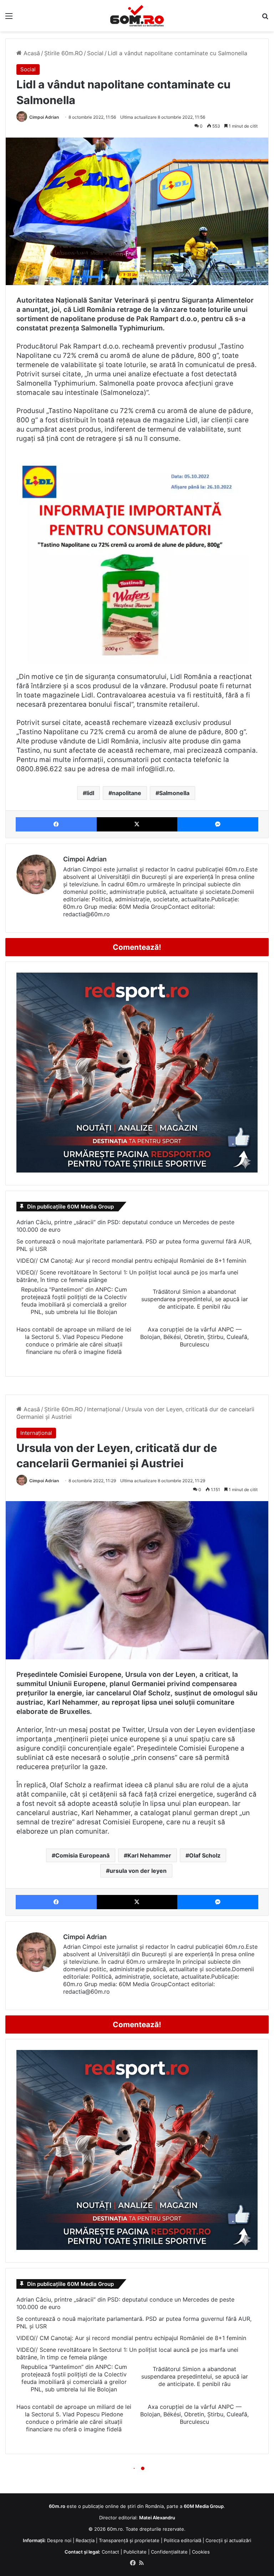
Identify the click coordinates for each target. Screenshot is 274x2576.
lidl (90, 793)
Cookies (201, 2552)
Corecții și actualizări (228, 2540)
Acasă (31, 53)
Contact (110, 2552)
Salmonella (174, 793)
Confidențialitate (169, 2552)
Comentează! (137, 947)
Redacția (85, 2540)
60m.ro (115, 2529)
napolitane (127, 793)
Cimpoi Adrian (44, 117)
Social (95, 53)
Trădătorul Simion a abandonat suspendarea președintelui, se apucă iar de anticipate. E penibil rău (195, 1299)
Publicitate (135, 2552)
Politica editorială (182, 2540)
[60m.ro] (137, 16)
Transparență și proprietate (129, 2540)
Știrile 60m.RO (64, 53)
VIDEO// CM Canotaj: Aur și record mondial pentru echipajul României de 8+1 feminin (131, 1261)
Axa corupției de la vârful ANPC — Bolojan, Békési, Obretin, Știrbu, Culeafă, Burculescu (194, 1337)
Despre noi (59, 2540)
